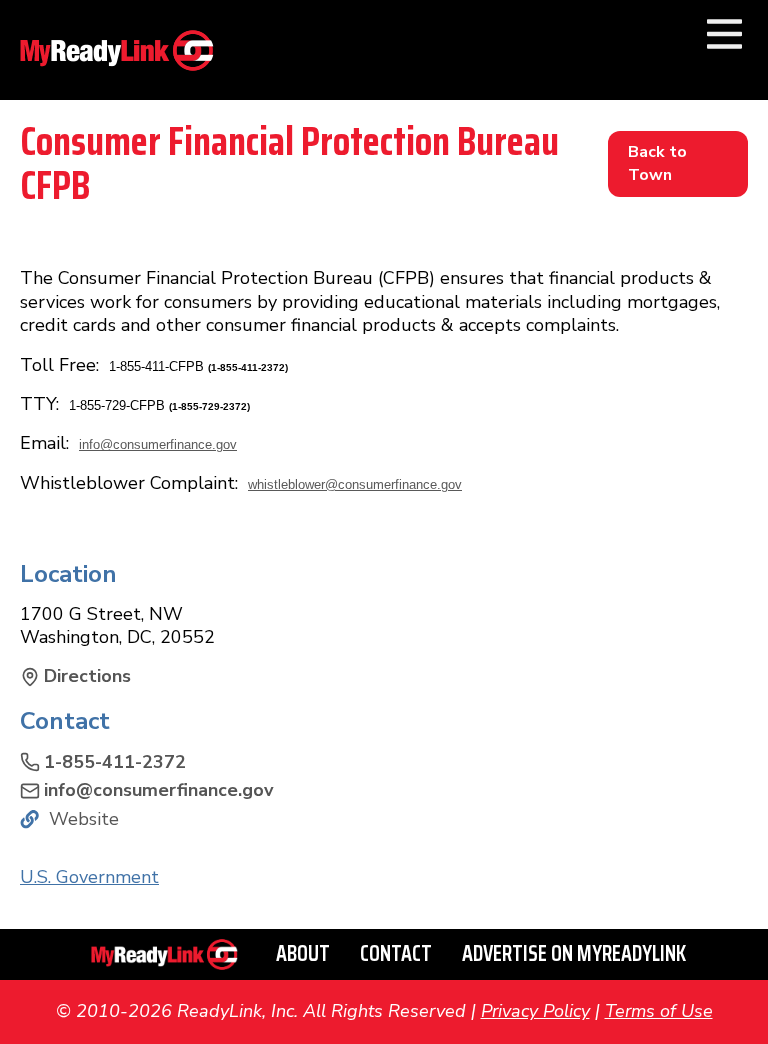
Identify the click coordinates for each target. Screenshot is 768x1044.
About (303, 953)
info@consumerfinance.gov (158, 444)
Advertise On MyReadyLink (574, 953)
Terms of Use (659, 1011)
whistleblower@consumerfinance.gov (355, 484)
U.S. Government (89, 877)
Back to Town (657, 163)
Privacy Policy (535, 1011)
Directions (87, 676)
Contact (396, 953)
